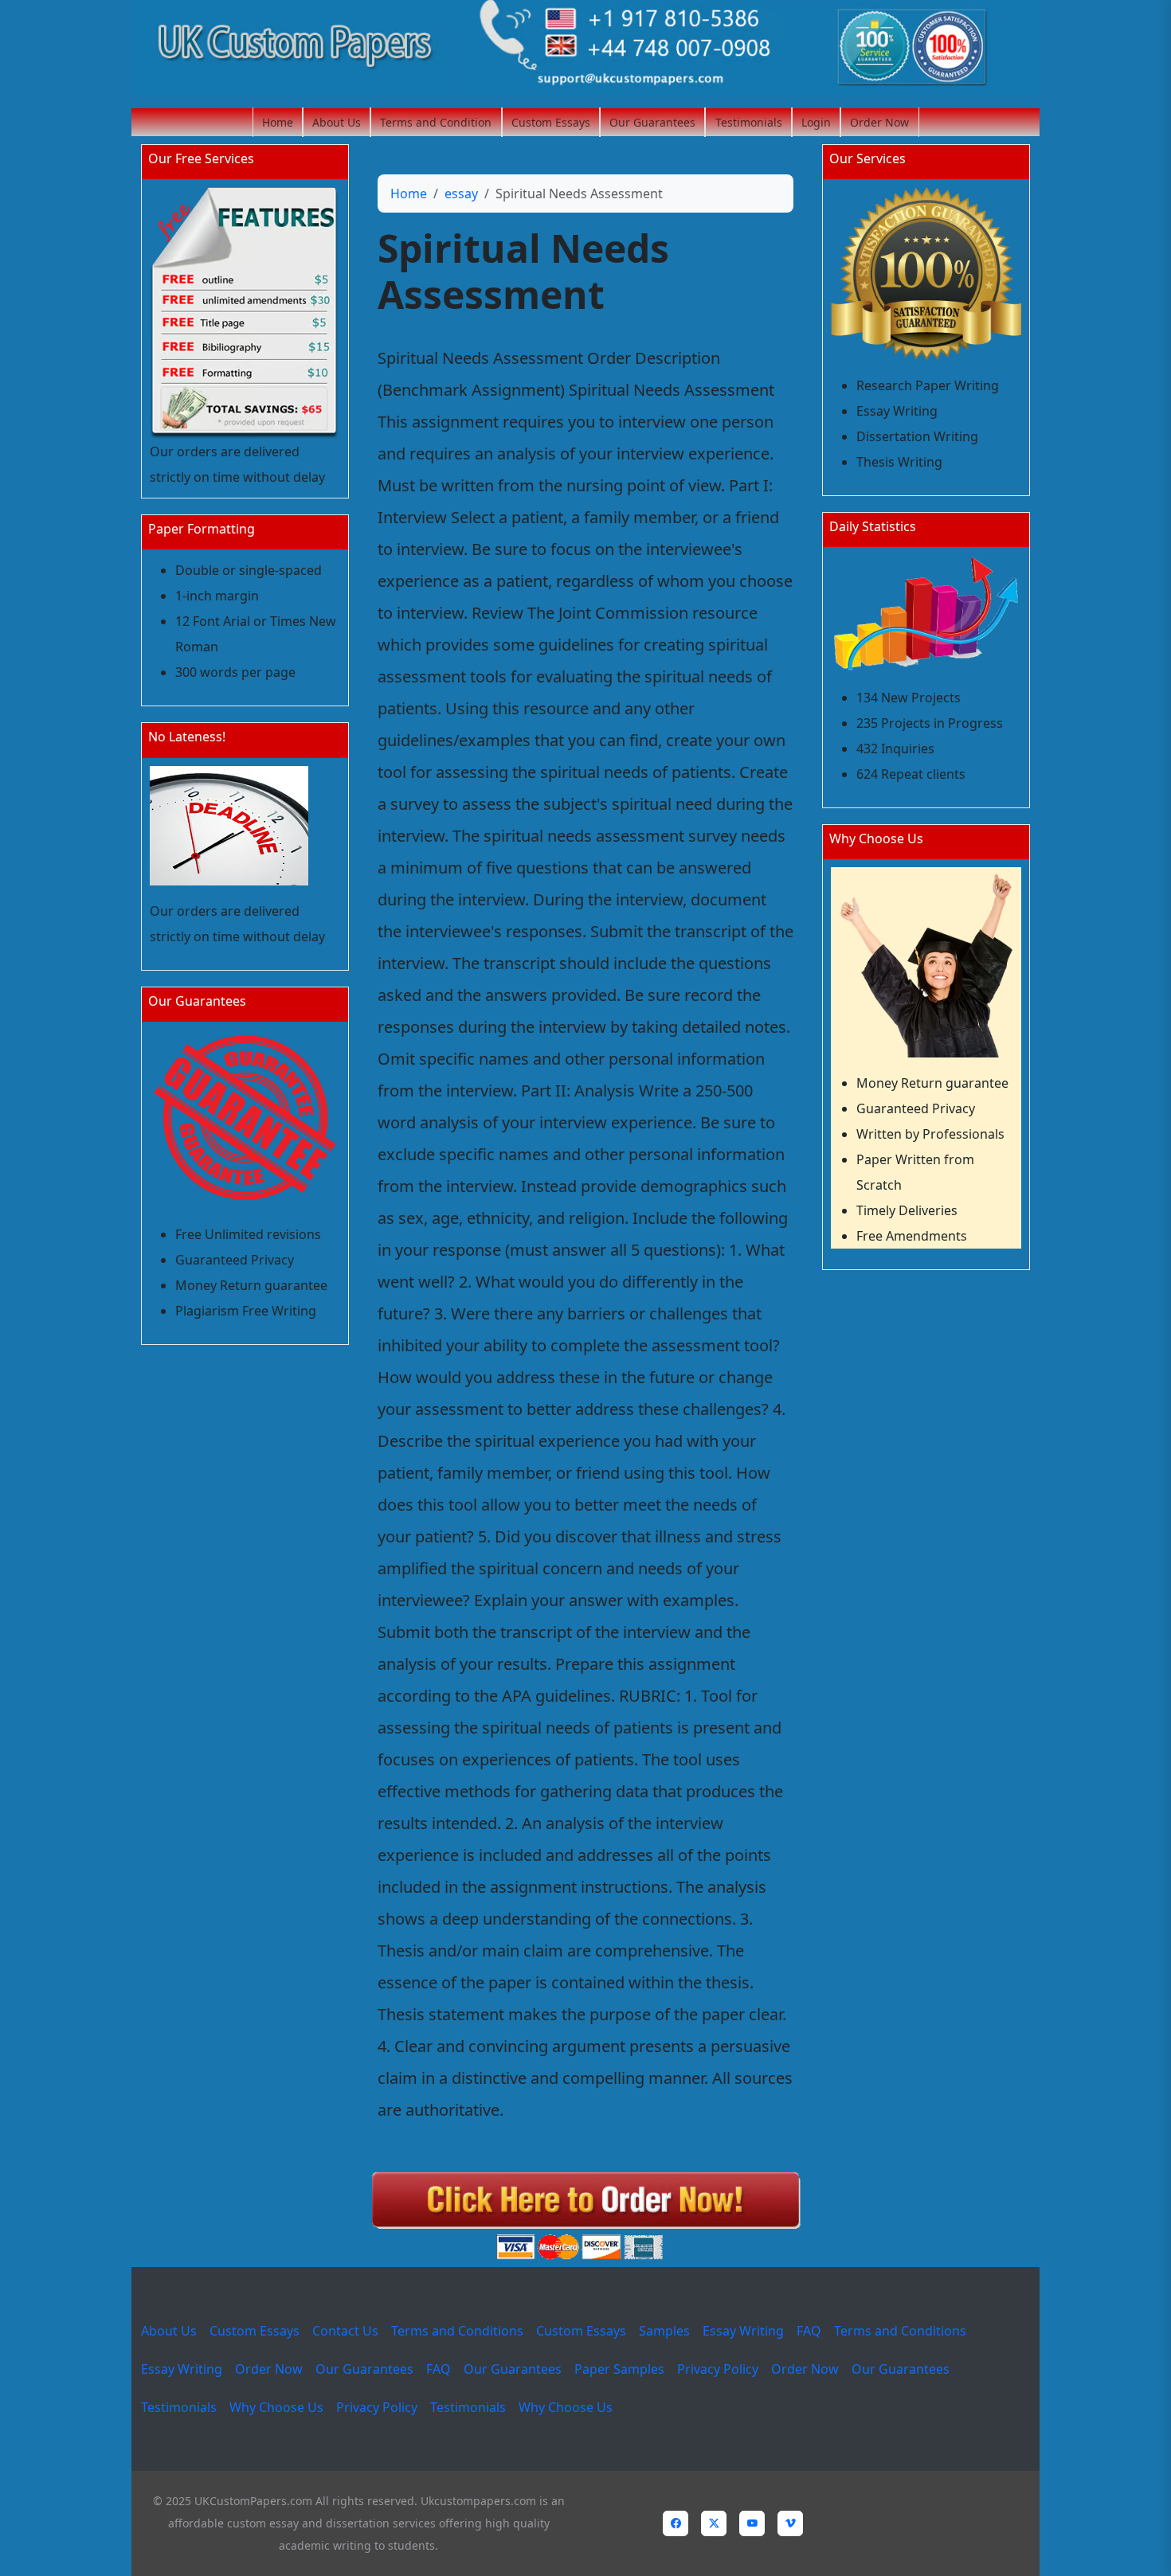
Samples (664, 2331)
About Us (337, 122)
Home (278, 122)
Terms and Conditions (457, 2331)
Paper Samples (619, 2369)
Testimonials (749, 122)
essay (461, 193)
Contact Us (345, 2331)
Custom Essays (551, 122)
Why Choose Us (276, 2407)
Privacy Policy (718, 2369)
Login (816, 122)
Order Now (879, 122)
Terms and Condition (436, 122)
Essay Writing (743, 2331)
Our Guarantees (652, 122)
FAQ (809, 2331)
